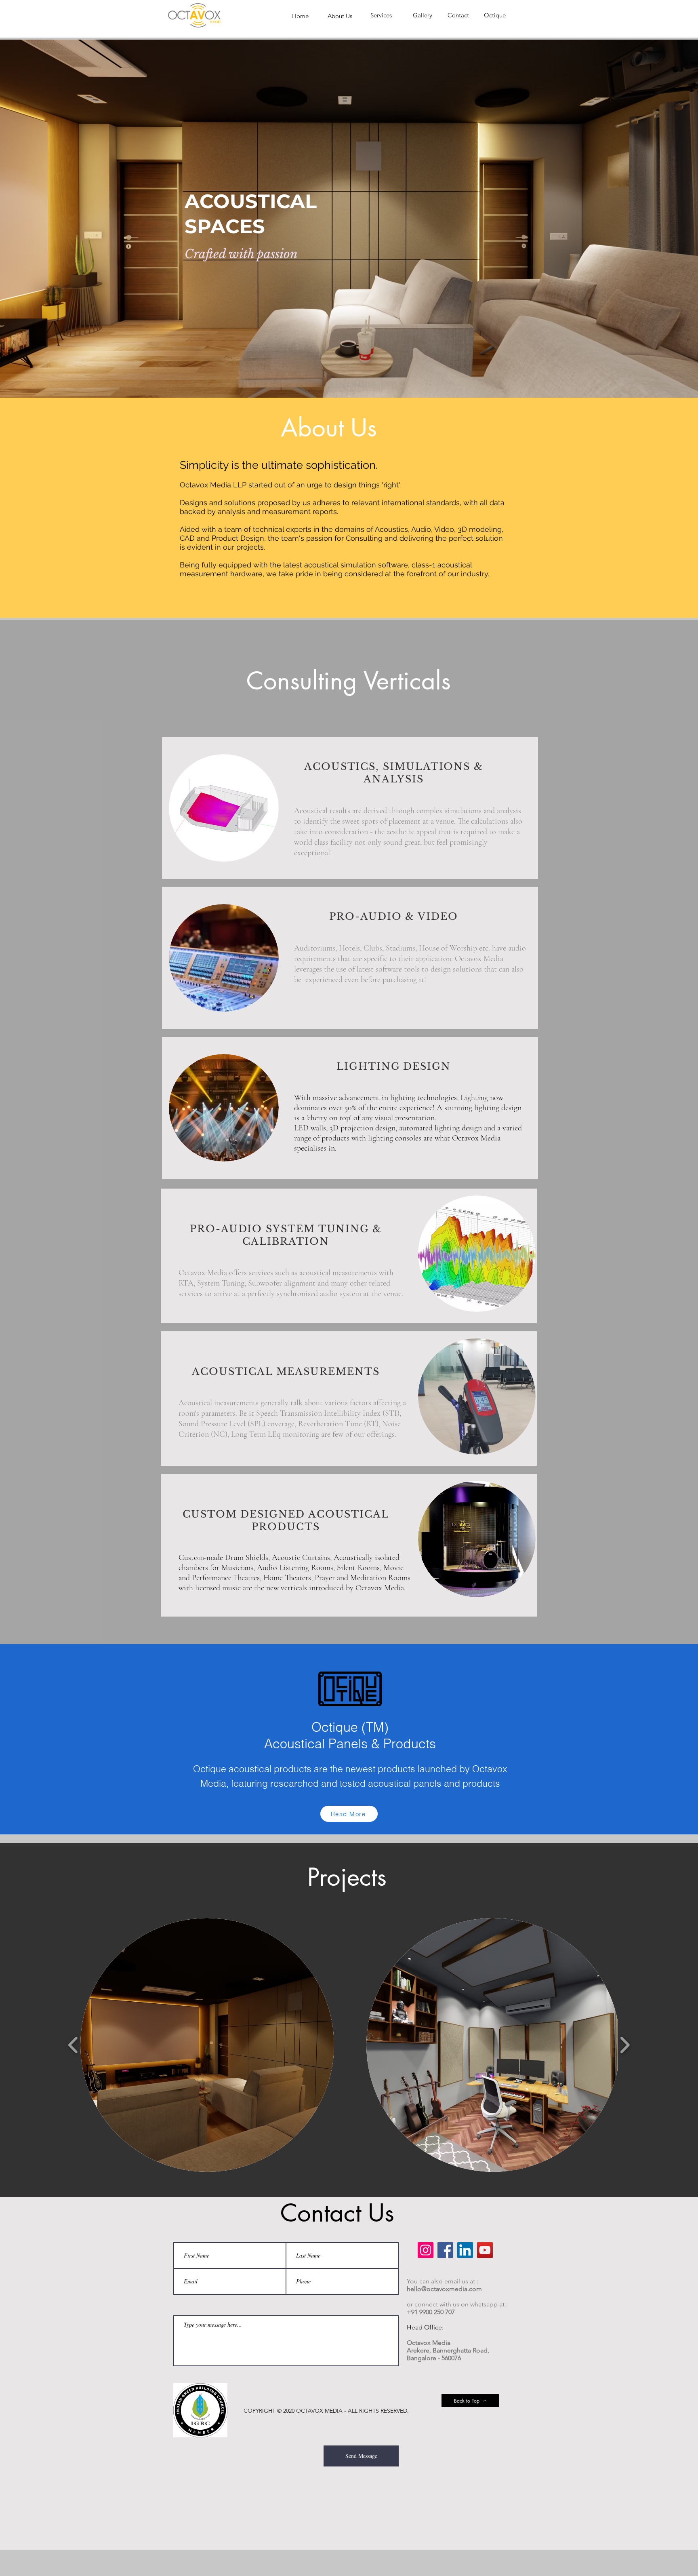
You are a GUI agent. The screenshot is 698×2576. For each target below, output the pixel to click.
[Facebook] (445, 2250)
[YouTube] (485, 2250)
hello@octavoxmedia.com (444, 2289)
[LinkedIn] (465, 2250)
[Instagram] (426, 2250)
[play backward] (73, 2045)
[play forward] (625, 2045)
